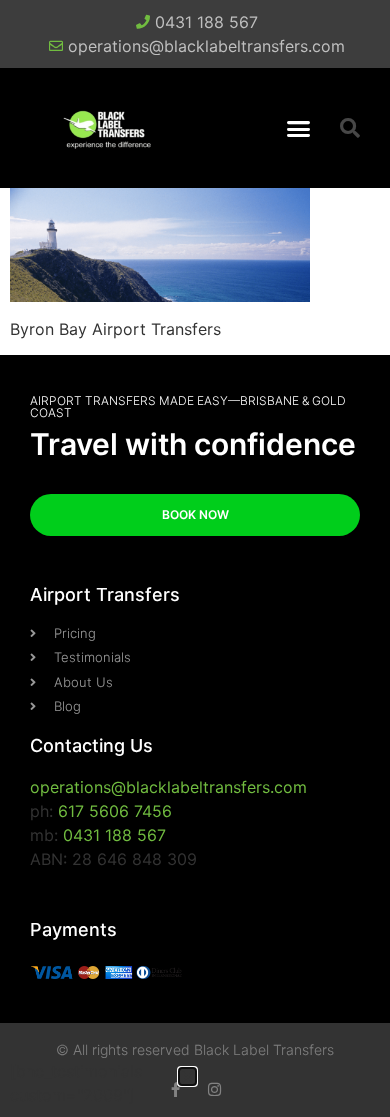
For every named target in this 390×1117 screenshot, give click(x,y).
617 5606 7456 (115, 811)
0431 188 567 (114, 835)
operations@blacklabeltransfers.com (168, 787)
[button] (299, 128)
